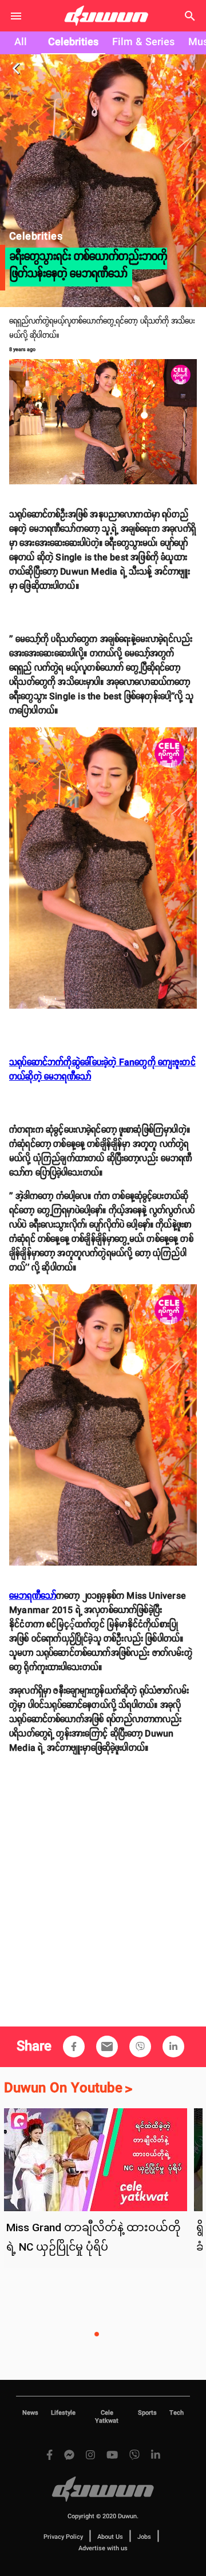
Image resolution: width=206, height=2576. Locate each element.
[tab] (21, 43)
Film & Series (143, 42)
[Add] (74, 2047)
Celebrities (73, 42)
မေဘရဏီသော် (33, 1596)
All (21, 42)
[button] (74, 2047)
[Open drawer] (16, 16)
